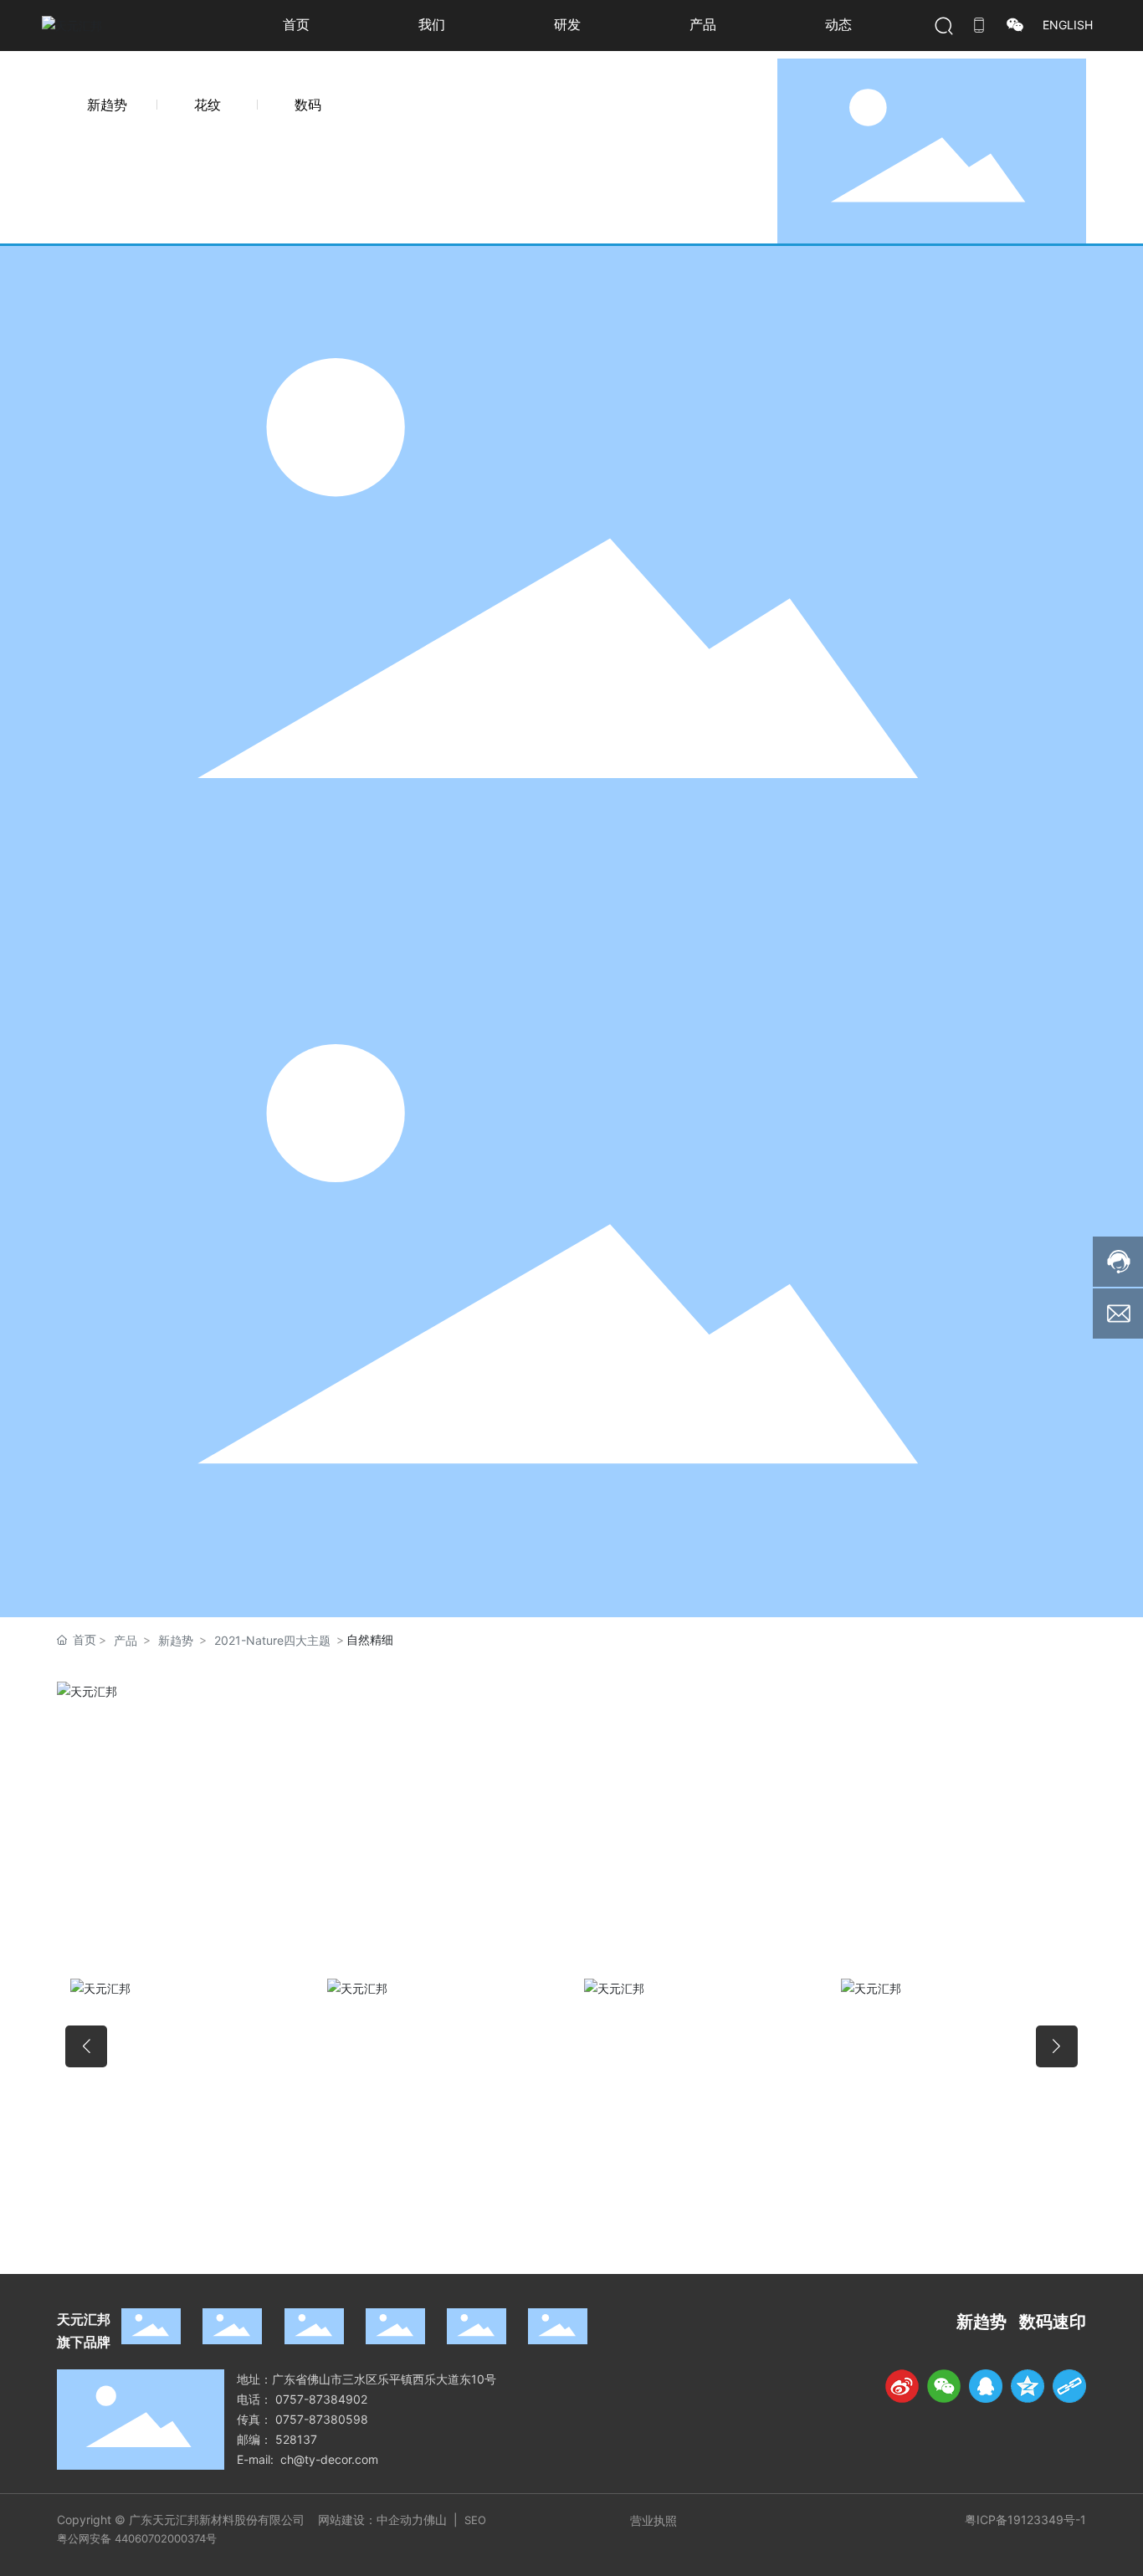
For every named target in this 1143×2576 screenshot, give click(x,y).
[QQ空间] (1028, 2386)
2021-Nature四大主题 (272, 1640)
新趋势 (107, 105)
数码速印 (1053, 2322)
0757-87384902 (321, 2399)
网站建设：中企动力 (371, 2520)
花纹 (208, 105)
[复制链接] (1069, 2386)
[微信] (944, 2386)
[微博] (902, 2386)
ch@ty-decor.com (329, 2459)
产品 (126, 1640)
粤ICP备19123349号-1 (1025, 2520)
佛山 (437, 2520)
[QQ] (986, 2386)
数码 (308, 105)
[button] (86, 2046)
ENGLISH (1068, 25)
